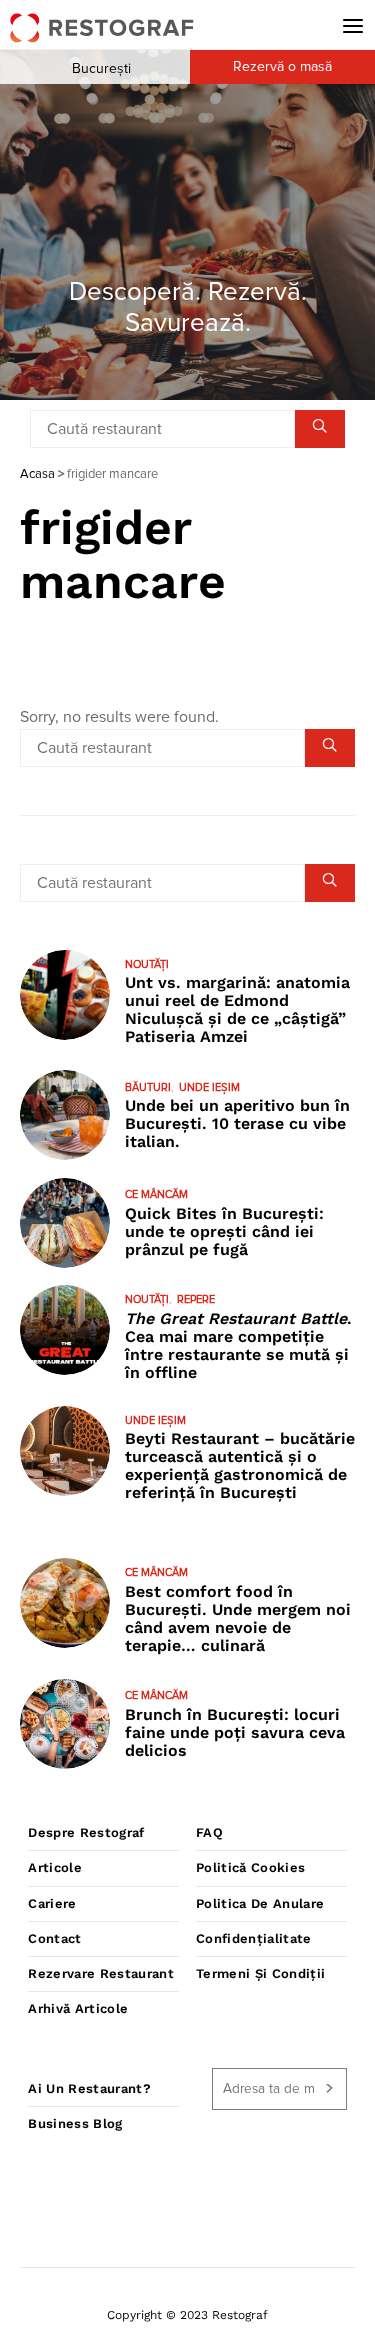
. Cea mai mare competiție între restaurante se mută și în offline (238, 1345)
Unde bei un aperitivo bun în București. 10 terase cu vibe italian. (237, 1123)
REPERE (196, 1299)
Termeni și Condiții (260, 1973)
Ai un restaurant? (89, 2088)
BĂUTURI (148, 1087)
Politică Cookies (250, 1867)
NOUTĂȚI (147, 964)
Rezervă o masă (282, 67)
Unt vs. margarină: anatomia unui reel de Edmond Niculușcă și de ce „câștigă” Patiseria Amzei (237, 1009)
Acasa (37, 474)
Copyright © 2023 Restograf (187, 2315)
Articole (55, 1867)
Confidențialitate (254, 1938)
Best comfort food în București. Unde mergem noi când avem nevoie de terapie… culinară (238, 1618)
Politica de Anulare (260, 1903)
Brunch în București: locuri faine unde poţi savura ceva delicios (235, 1732)
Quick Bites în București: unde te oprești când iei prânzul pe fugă (224, 1231)
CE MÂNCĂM (156, 1194)
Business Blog (75, 2123)
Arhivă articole (78, 2008)
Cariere (52, 1903)
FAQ (209, 1832)
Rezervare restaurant (101, 1973)
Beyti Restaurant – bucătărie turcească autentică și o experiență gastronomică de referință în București (240, 1465)
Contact (54, 1938)
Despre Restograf (86, 1832)
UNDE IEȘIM (209, 1087)
